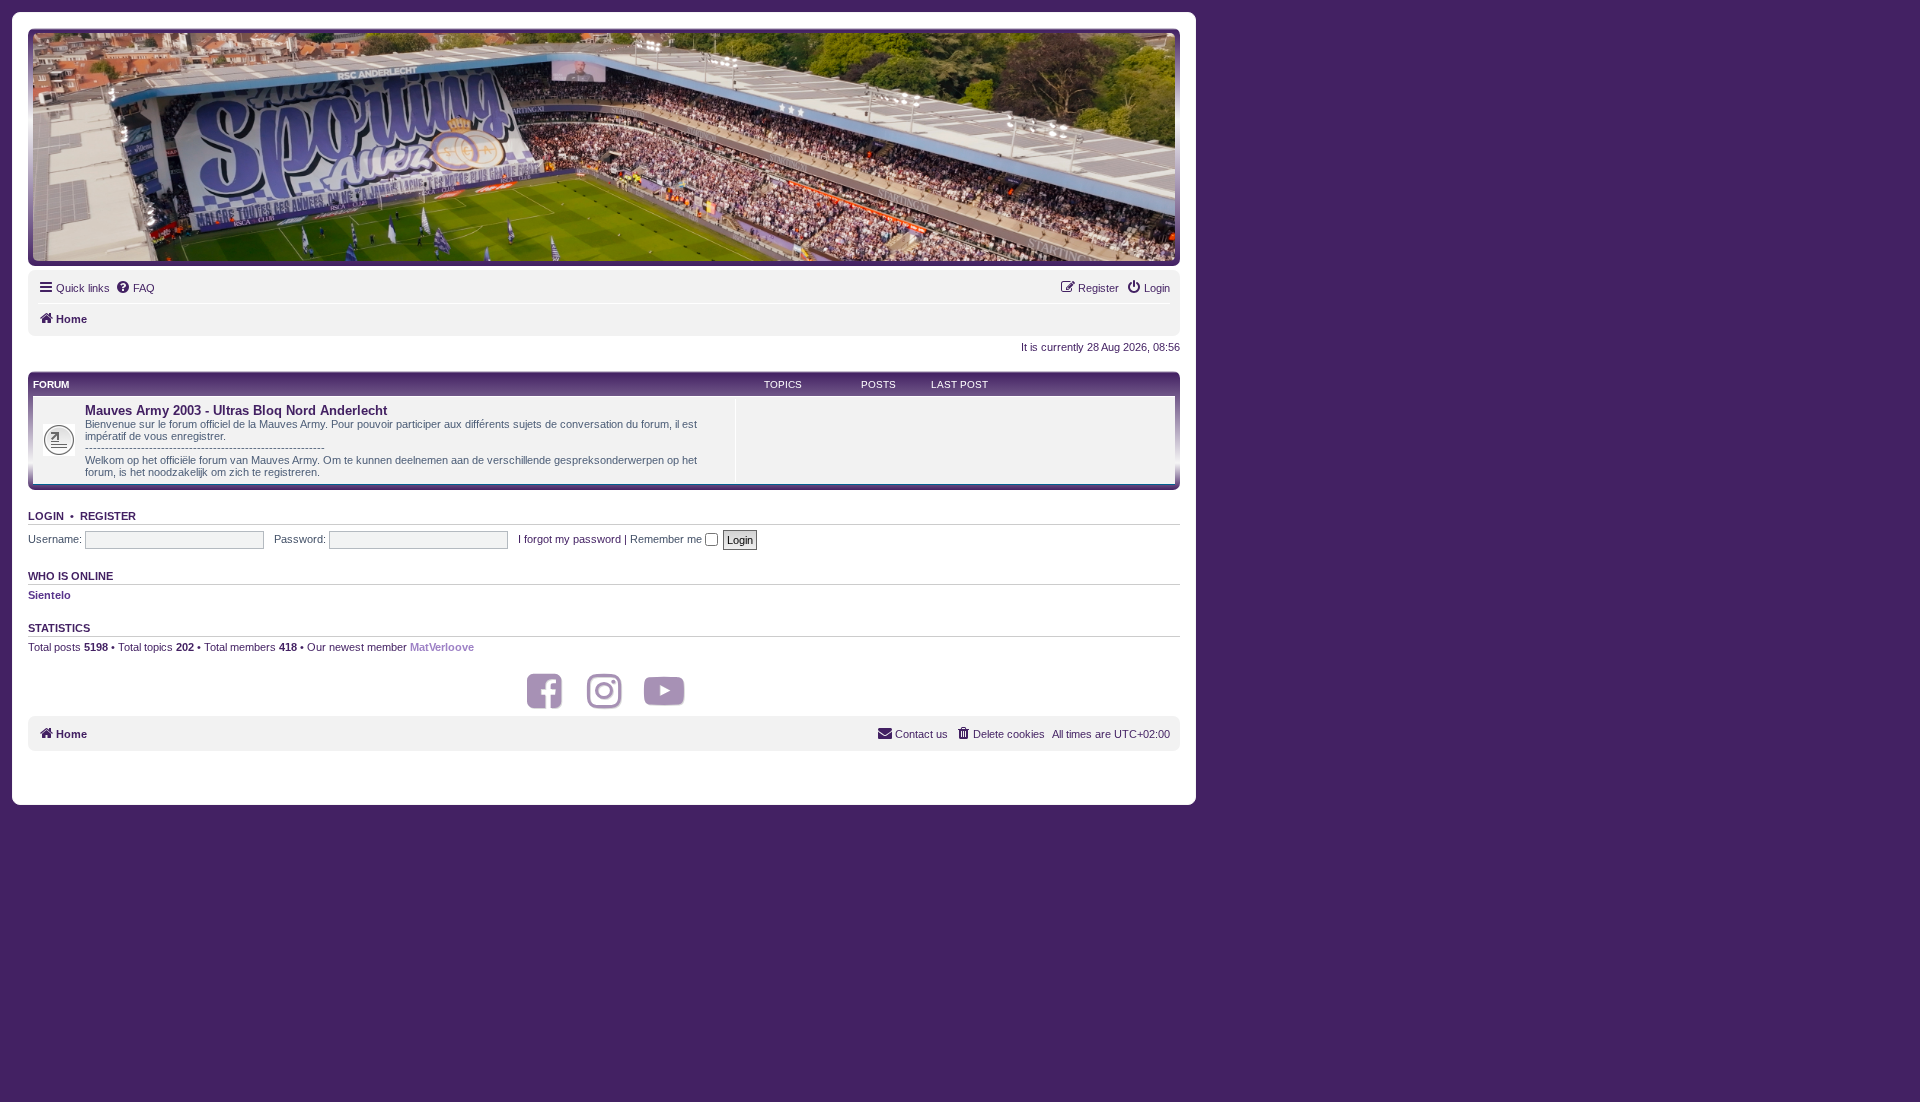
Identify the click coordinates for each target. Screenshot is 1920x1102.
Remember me (667, 539)
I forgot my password (569, 539)
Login (46, 516)
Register (108, 516)
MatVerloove (442, 647)
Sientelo (49, 595)
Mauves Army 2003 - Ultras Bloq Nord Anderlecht (236, 410)
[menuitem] (135, 288)
